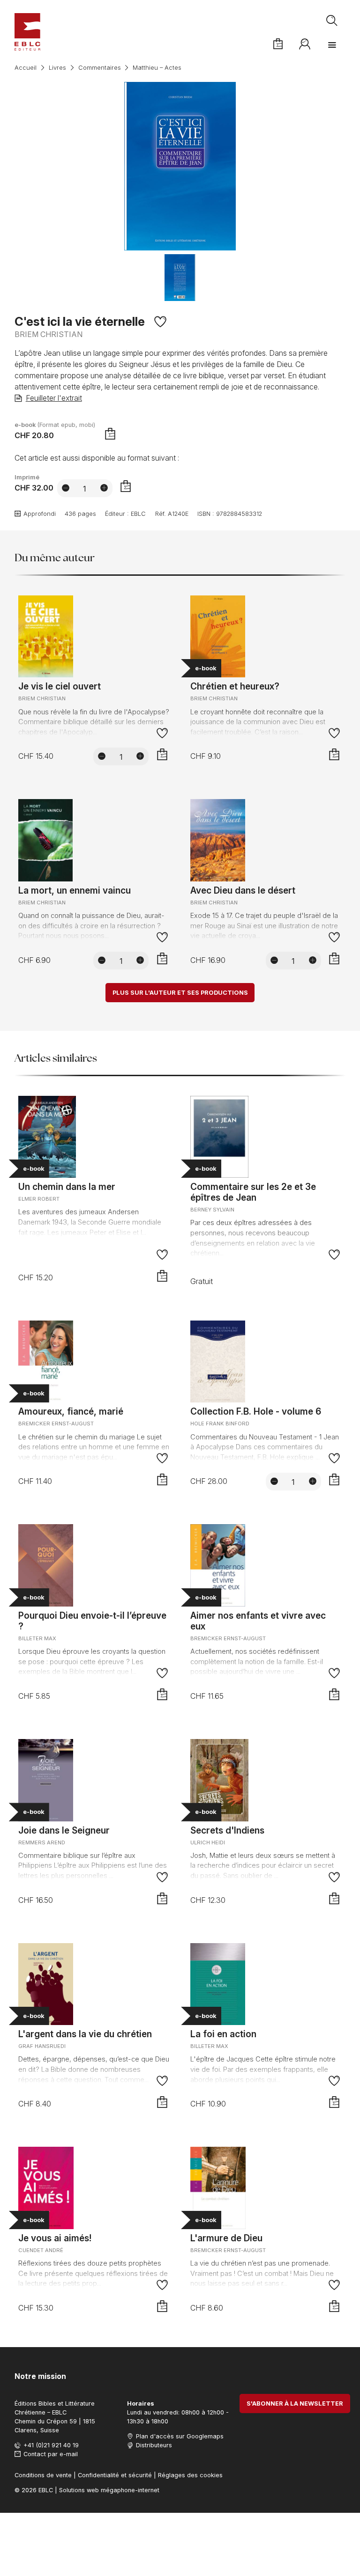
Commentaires (100, 68)
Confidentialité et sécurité (115, 2475)
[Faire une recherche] (332, 21)
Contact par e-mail (51, 2454)
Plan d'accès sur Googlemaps (180, 2436)
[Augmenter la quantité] (104, 488)
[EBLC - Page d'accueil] (27, 32)
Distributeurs (154, 2445)
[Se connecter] (305, 44)
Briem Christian (49, 334)
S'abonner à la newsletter (295, 2404)
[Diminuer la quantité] (66, 488)
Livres (57, 68)
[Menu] (332, 45)
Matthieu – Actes (157, 68)
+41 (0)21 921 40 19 (51, 2445)
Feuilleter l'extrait (54, 398)
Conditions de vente (43, 2475)
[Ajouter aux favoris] (160, 322)
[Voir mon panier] (278, 44)
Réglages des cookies (190, 2475)
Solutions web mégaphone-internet (109, 2490)
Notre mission (40, 2376)
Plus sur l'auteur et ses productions (180, 993)
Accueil (26, 68)
